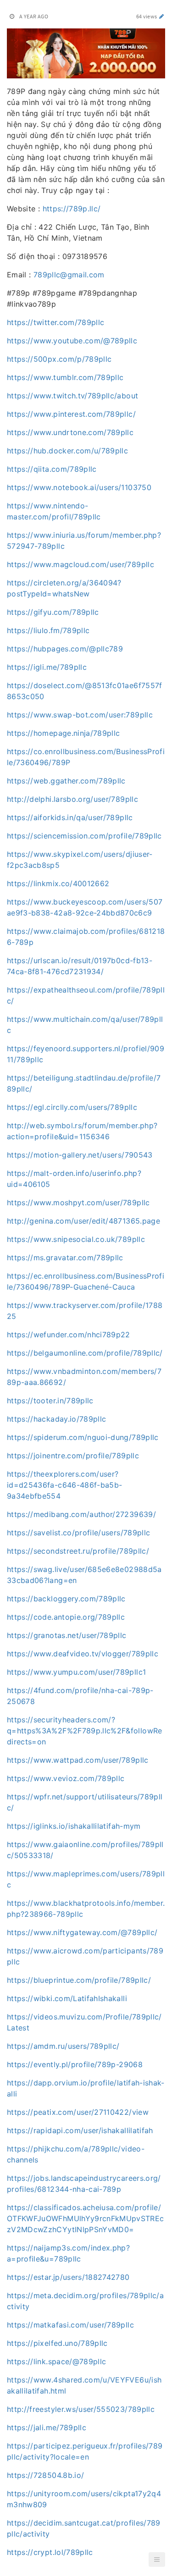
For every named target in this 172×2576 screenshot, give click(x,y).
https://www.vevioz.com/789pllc (66, 1778)
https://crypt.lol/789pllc (50, 2552)
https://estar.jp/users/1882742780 (68, 2277)
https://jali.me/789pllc (47, 2427)
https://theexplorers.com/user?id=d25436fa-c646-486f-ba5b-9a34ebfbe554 (64, 1485)
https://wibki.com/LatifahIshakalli (67, 1998)
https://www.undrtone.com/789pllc (70, 432)
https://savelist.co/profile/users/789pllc (78, 1533)
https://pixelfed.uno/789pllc (57, 2343)
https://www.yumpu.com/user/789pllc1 (76, 1672)
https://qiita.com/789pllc (52, 469)
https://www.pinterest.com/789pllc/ (71, 414)
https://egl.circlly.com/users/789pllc (72, 1107)
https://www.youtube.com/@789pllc (72, 341)
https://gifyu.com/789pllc (53, 612)
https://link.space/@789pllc (56, 2361)
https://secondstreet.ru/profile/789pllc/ (78, 1551)
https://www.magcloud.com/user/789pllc (80, 564)
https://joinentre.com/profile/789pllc (73, 1456)
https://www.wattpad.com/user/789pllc (78, 1760)
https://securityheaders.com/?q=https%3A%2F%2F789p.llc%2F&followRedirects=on (85, 1731)
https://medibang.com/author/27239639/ (81, 1514)
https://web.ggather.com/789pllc (66, 781)
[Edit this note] (162, 16)
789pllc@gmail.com (69, 275)
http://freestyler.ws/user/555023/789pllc (81, 2409)
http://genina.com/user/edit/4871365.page (83, 1221)
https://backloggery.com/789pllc (66, 1599)
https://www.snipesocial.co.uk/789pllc (76, 1239)
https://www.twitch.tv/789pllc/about (72, 396)
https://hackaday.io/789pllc (56, 1419)
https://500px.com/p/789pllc (59, 359)
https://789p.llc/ (72, 209)
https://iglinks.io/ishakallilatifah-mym (74, 1826)
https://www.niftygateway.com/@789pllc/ (82, 1932)
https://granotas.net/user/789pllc (67, 1635)
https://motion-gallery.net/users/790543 (80, 1155)
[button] (157, 2559)
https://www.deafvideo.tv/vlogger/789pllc (83, 1654)
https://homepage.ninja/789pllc (64, 733)
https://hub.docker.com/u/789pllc (67, 451)
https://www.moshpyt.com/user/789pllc (78, 1203)
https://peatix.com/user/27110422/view (78, 2112)
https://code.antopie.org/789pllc (66, 1617)
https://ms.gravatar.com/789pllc (65, 1258)
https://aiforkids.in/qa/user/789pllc (70, 817)
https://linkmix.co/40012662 (58, 883)
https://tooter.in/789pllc (50, 1401)
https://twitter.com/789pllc (55, 322)
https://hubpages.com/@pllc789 (65, 649)
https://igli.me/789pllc (47, 667)
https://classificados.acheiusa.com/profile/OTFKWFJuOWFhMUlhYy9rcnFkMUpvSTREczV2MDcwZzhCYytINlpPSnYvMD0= (86, 2218)
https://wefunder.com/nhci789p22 (69, 1335)
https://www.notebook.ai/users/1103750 (79, 487)
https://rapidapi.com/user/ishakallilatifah (80, 2130)
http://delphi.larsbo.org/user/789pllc (72, 799)
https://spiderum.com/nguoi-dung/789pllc (83, 1437)
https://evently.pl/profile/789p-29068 (75, 2064)
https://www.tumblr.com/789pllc (65, 377)
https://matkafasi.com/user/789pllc (70, 2325)
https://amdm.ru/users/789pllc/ (63, 2046)
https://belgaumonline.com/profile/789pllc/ (85, 1353)
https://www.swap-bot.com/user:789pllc (80, 715)
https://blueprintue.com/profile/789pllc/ (79, 1980)
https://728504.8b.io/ (45, 2475)
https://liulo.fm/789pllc (48, 630)
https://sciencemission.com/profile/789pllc (84, 836)
